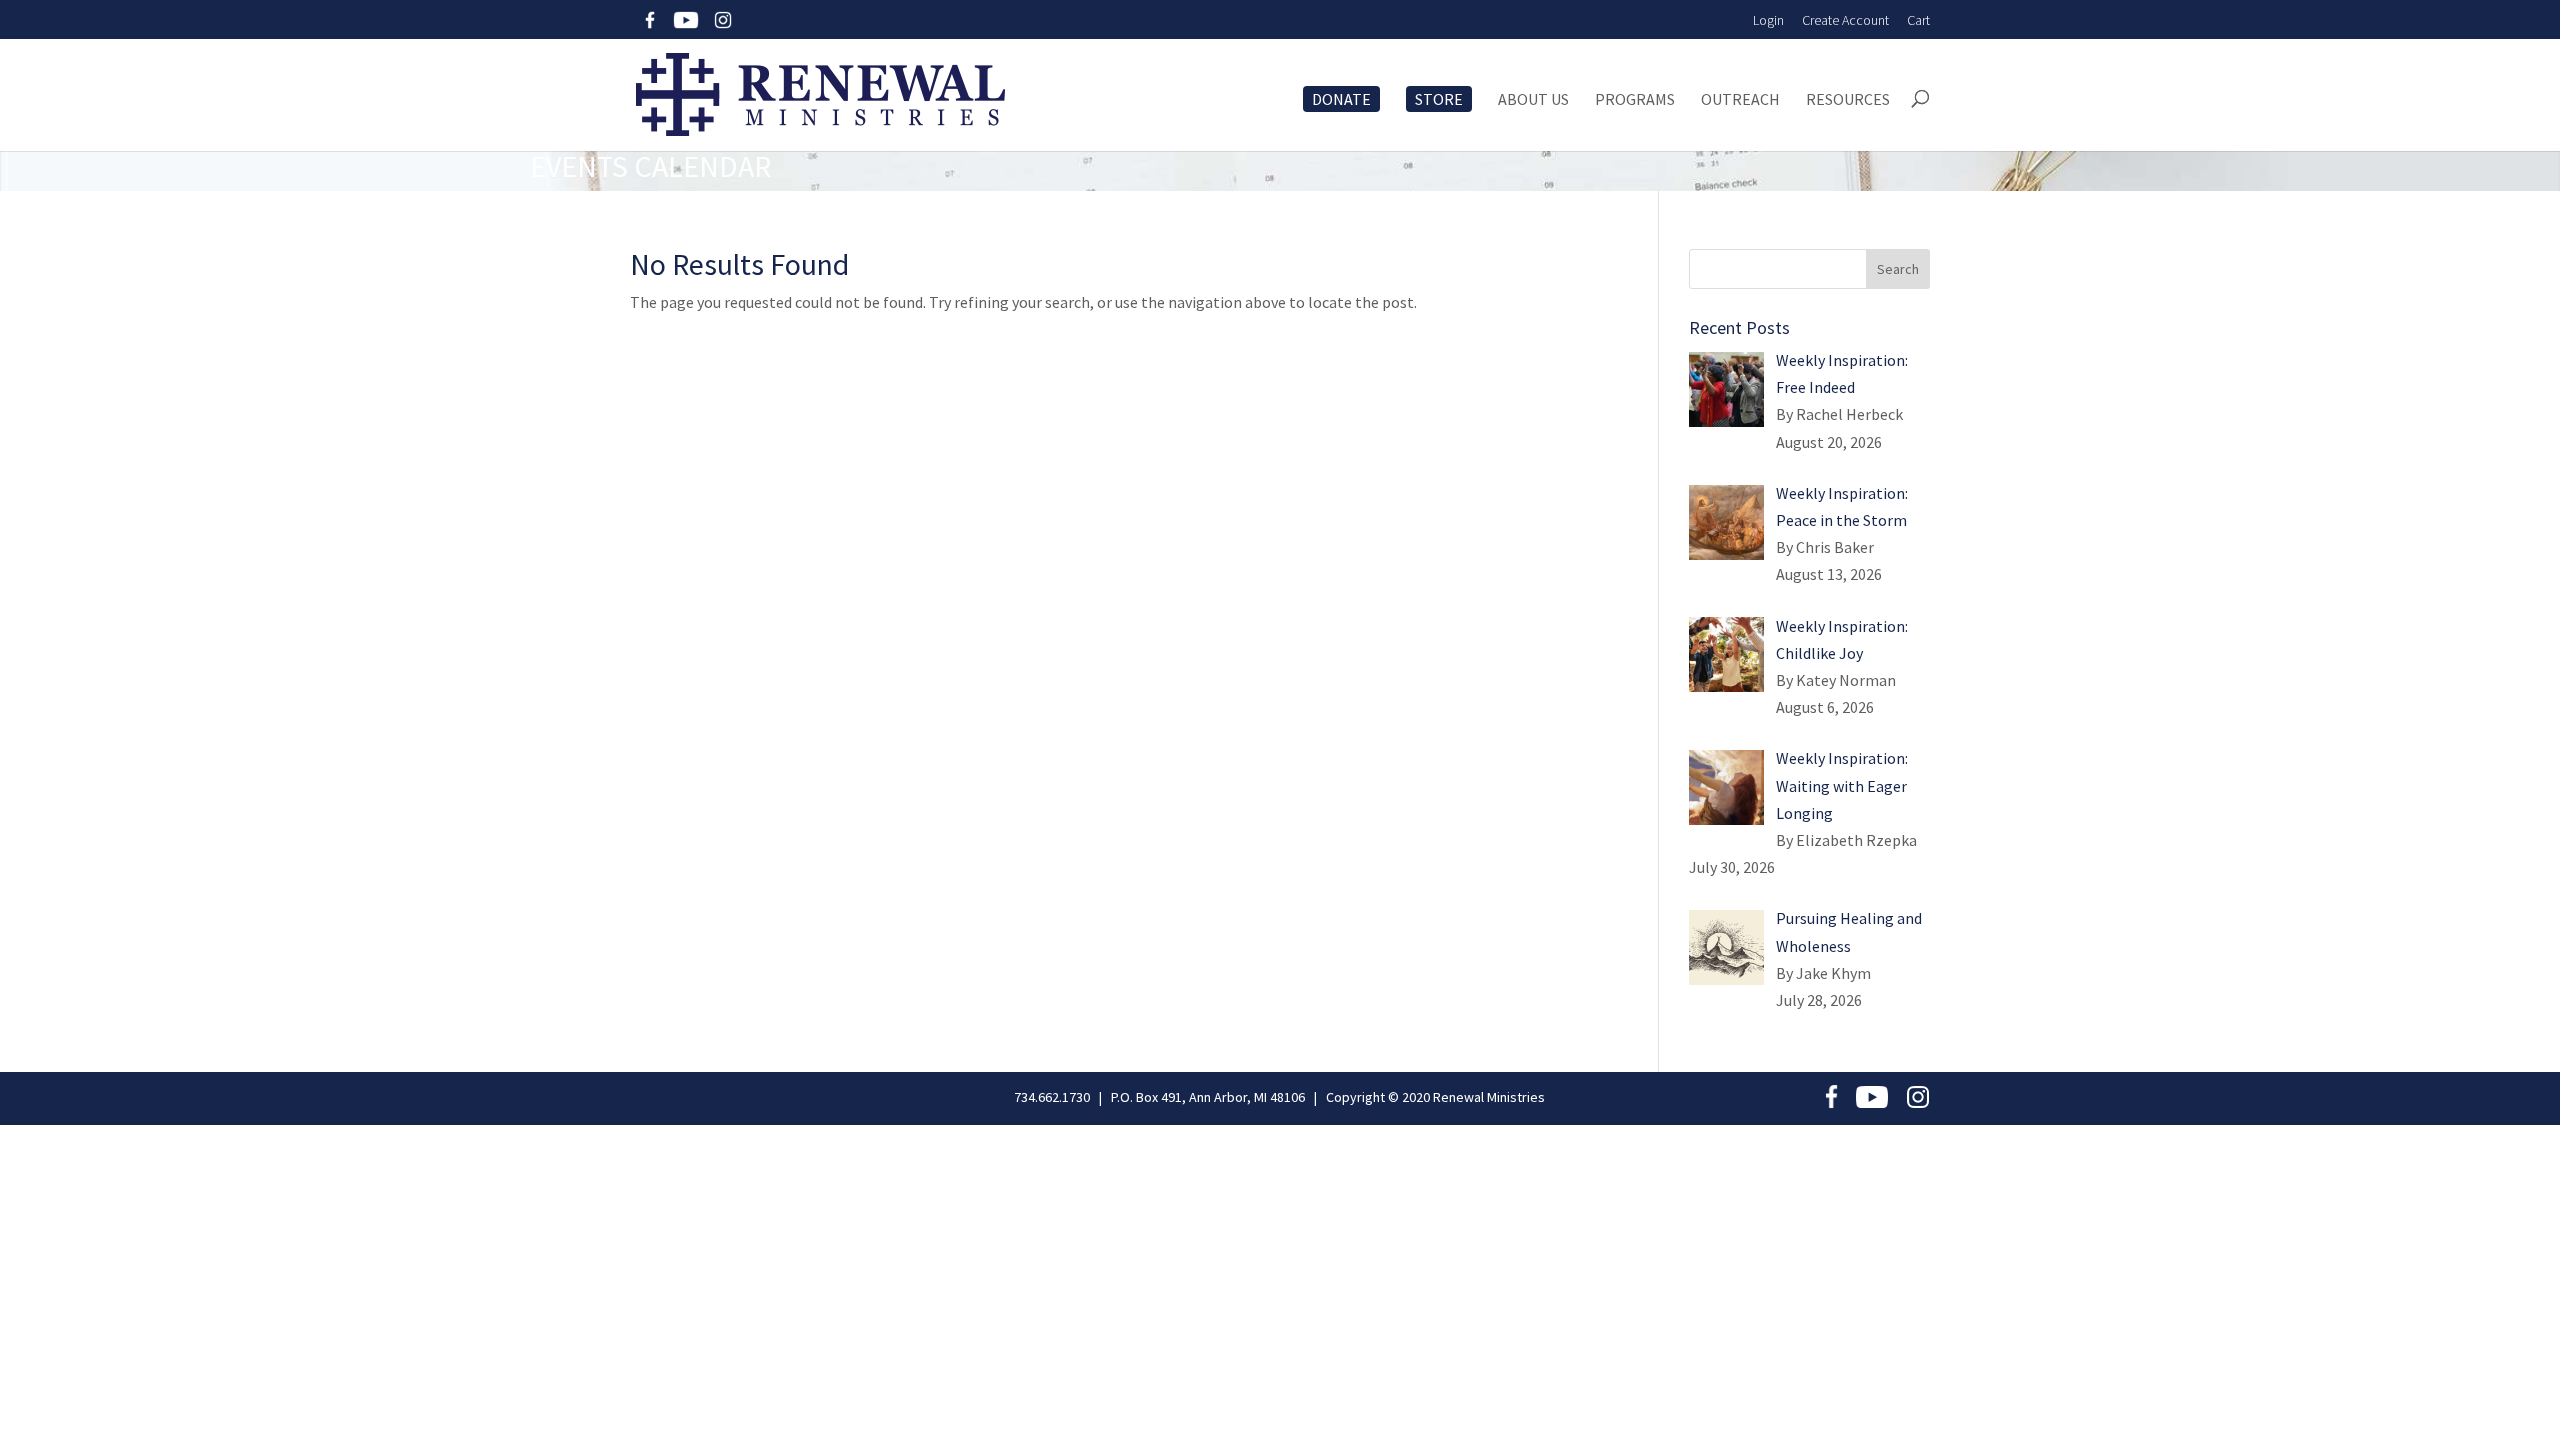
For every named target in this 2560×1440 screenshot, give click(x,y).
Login (1768, 20)
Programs (1635, 100)
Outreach (1740, 100)
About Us (1533, 100)
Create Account (1845, 20)
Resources (1848, 100)
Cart (1918, 20)
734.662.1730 (1052, 1097)
